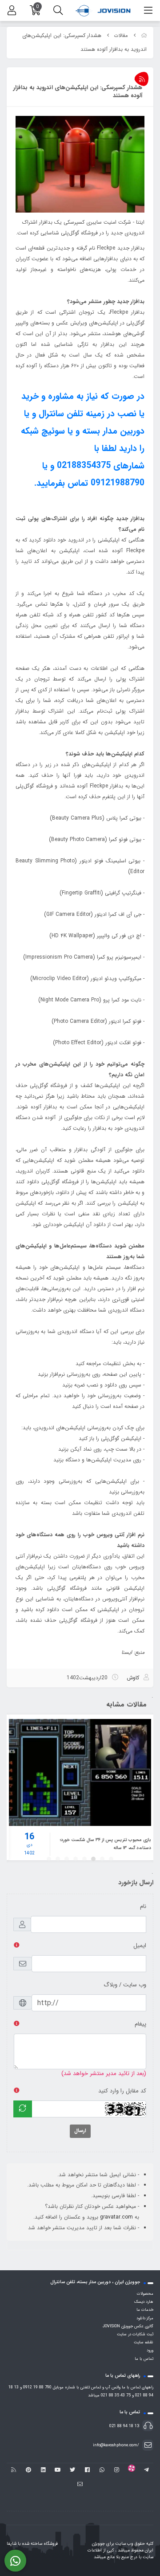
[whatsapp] (102, 2470)
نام (143, 1906)
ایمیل (140, 1946)
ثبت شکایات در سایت (135, 2334)
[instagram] (117, 2470)
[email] (80, 2485)
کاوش (133, 1678)
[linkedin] (43, 2470)
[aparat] (131, 2470)
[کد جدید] (23, 2109)
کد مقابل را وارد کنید (122, 2091)
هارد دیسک (144, 2302)
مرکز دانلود (145, 2318)
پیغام (140, 2024)
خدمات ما (145, 2310)
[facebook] (87, 2470)
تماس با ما (144, 2359)
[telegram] (146, 2470)
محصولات (145, 2294)
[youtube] (58, 2470)
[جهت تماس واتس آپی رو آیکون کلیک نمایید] (15, 2561)
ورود (150, 2350)
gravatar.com (116, 2217)
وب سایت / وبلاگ (125, 1985)
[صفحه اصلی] (144, 36)
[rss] (14, 2470)
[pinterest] (28, 2470)
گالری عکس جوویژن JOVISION (128, 2326)
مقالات (121, 36)
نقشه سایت (144, 2342)
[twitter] (73, 2470)
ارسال (80, 2131)
